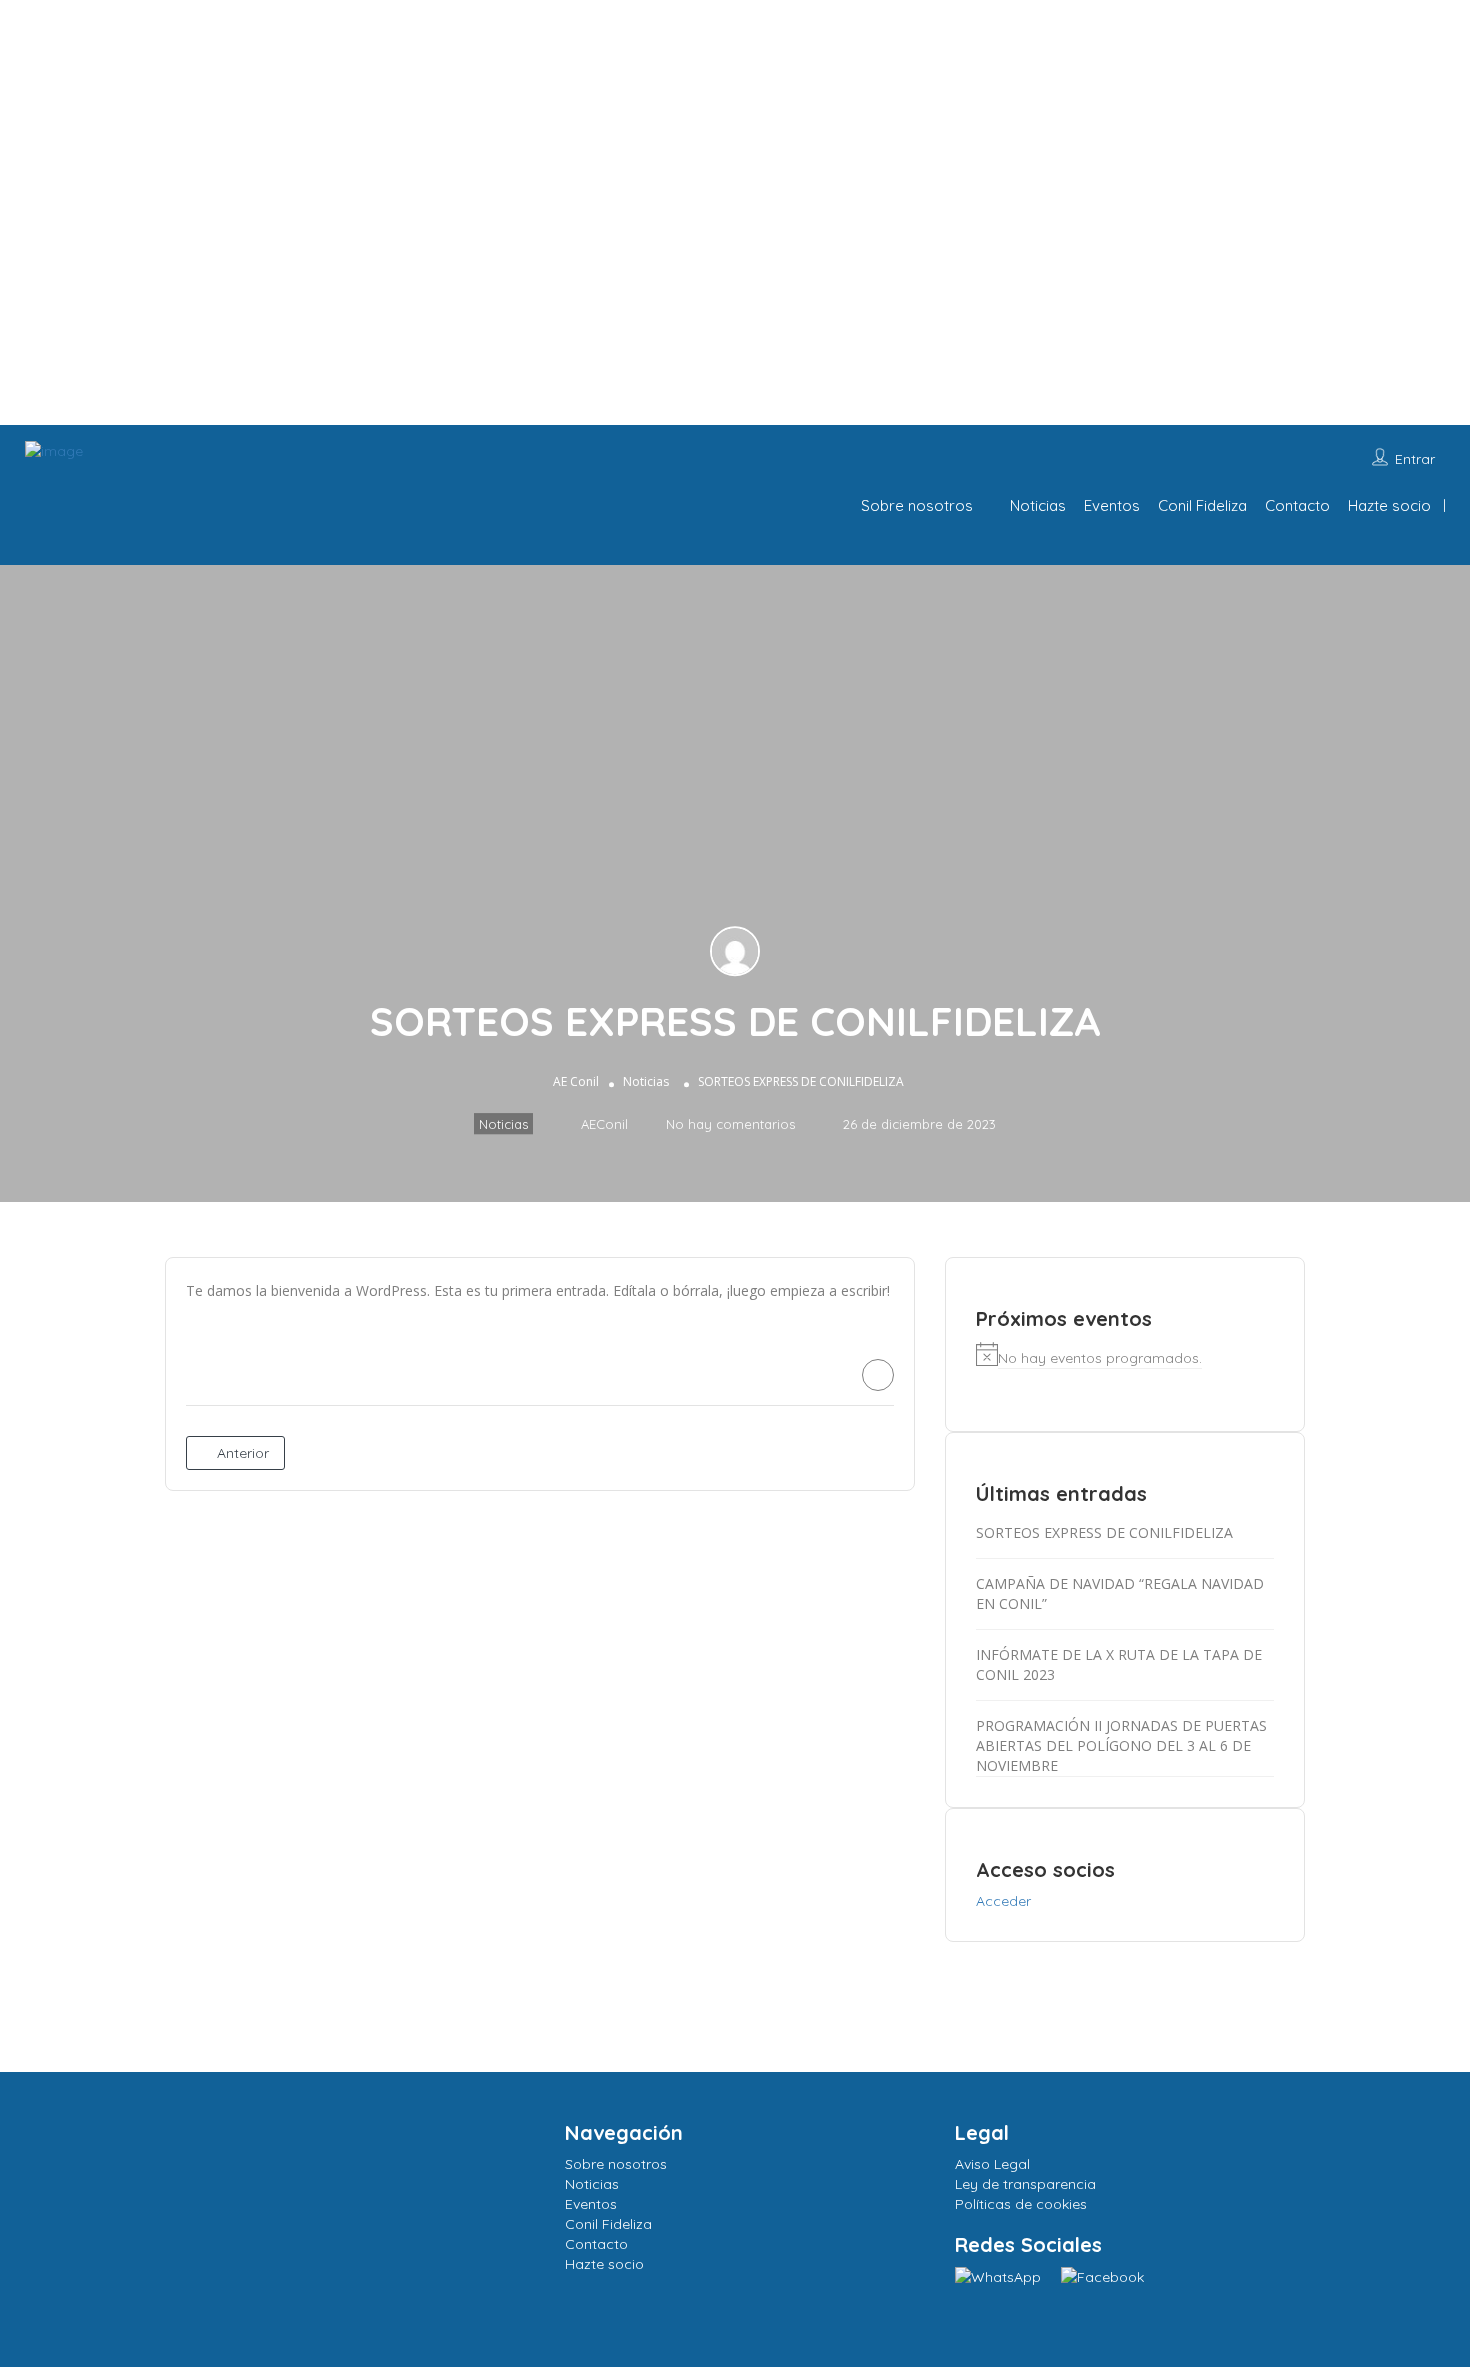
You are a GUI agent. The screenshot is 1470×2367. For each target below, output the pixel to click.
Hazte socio (1389, 505)
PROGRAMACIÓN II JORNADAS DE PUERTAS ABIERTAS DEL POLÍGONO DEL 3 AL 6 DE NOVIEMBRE (1121, 1745)
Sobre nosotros (917, 505)
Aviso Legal (992, 2164)
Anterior (241, 1453)
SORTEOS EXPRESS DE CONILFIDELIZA (1104, 1532)
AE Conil (576, 1081)
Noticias (1038, 505)
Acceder (1003, 1901)
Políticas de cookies (1021, 2204)
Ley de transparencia (1025, 2184)
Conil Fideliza (1202, 505)
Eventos (1112, 505)
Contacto (1297, 505)
